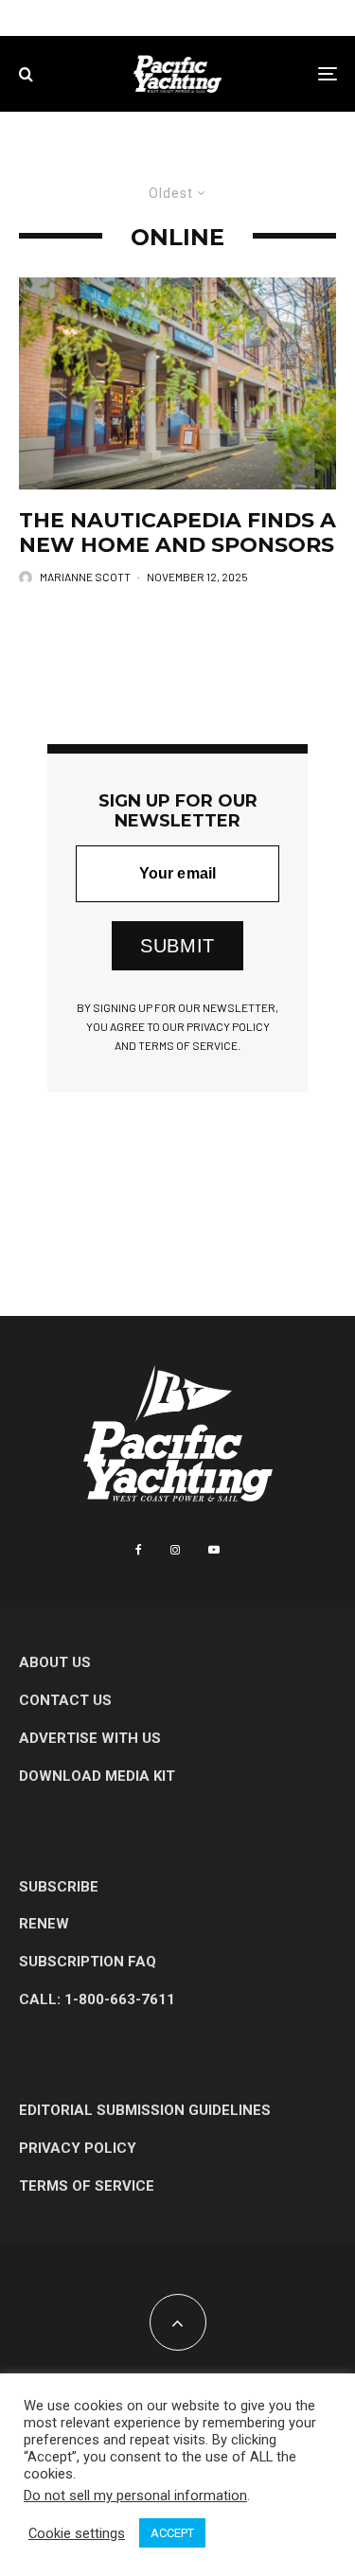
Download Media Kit (97, 1776)
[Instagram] (175, 1550)
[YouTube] (214, 1550)
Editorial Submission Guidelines (145, 2110)
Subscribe (59, 1887)
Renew (44, 1924)
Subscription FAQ (88, 1962)
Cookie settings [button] (77, 2533)
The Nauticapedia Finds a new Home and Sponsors (177, 533)
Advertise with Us (90, 1738)
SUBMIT (177, 946)
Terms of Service (87, 2186)
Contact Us (65, 1700)
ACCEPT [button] (172, 2533)
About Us (55, 1662)
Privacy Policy (78, 2148)
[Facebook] (139, 1550)
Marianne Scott (85, 577)
